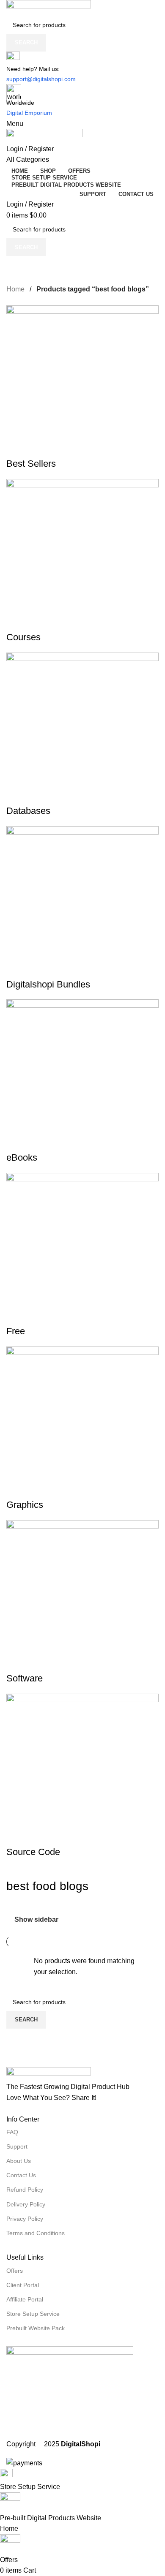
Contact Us (21, 2175)
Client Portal (23, 2285)
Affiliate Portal (25, 2299)
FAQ (12, 2132)
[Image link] (82, 2074)
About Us (19, 2161)
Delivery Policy (26, 2204)
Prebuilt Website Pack (36, 2328)
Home (16, 289)
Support (17, 2146)
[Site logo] (82, 8)
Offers (15, 2271)
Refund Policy (25, 2190)
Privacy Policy (25, 2219)
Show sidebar (36, 1919)
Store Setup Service (33, 2314)
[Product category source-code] (82, 1082)
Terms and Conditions (36, 2233)
